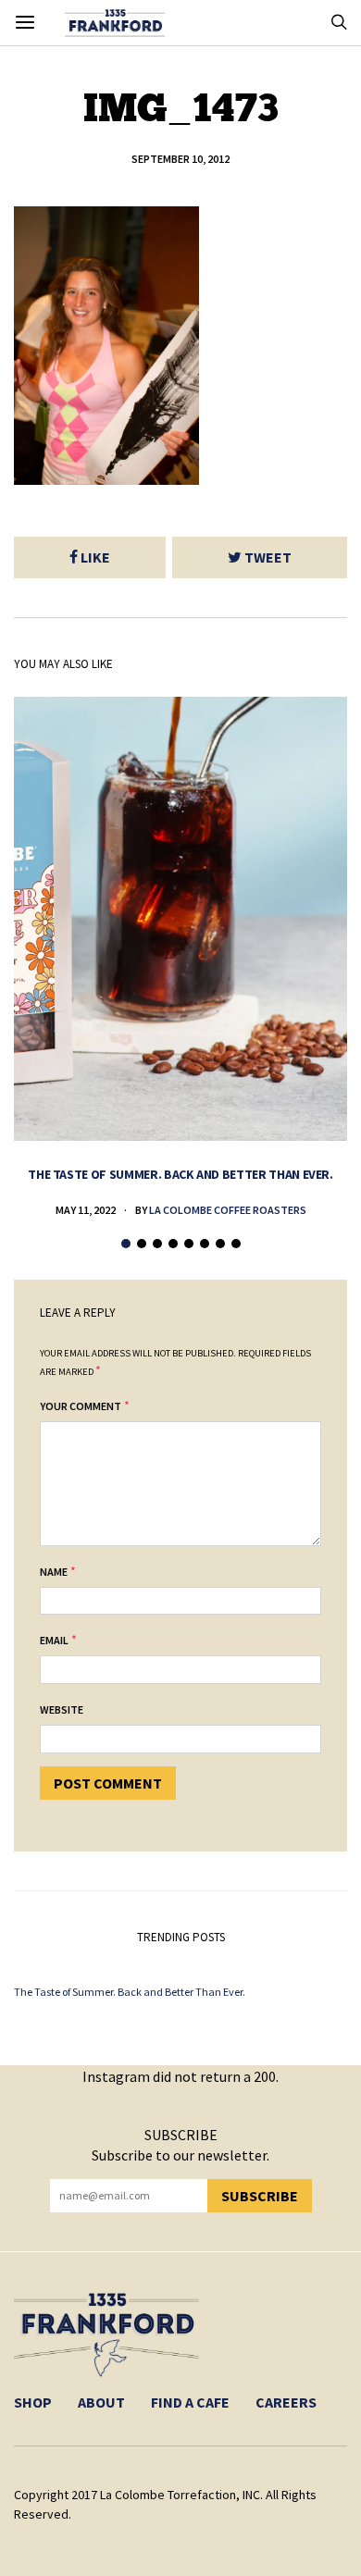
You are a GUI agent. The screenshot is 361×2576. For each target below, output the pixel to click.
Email (54, 1640)
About (101, 2402)
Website (62, 1709)
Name (54, 1572)
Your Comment (81, 1406)
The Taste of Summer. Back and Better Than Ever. (180, 1174)
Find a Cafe (190, 2402)
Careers (286, 2402)
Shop (33, 2402)
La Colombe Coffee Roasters (228, 1210)
